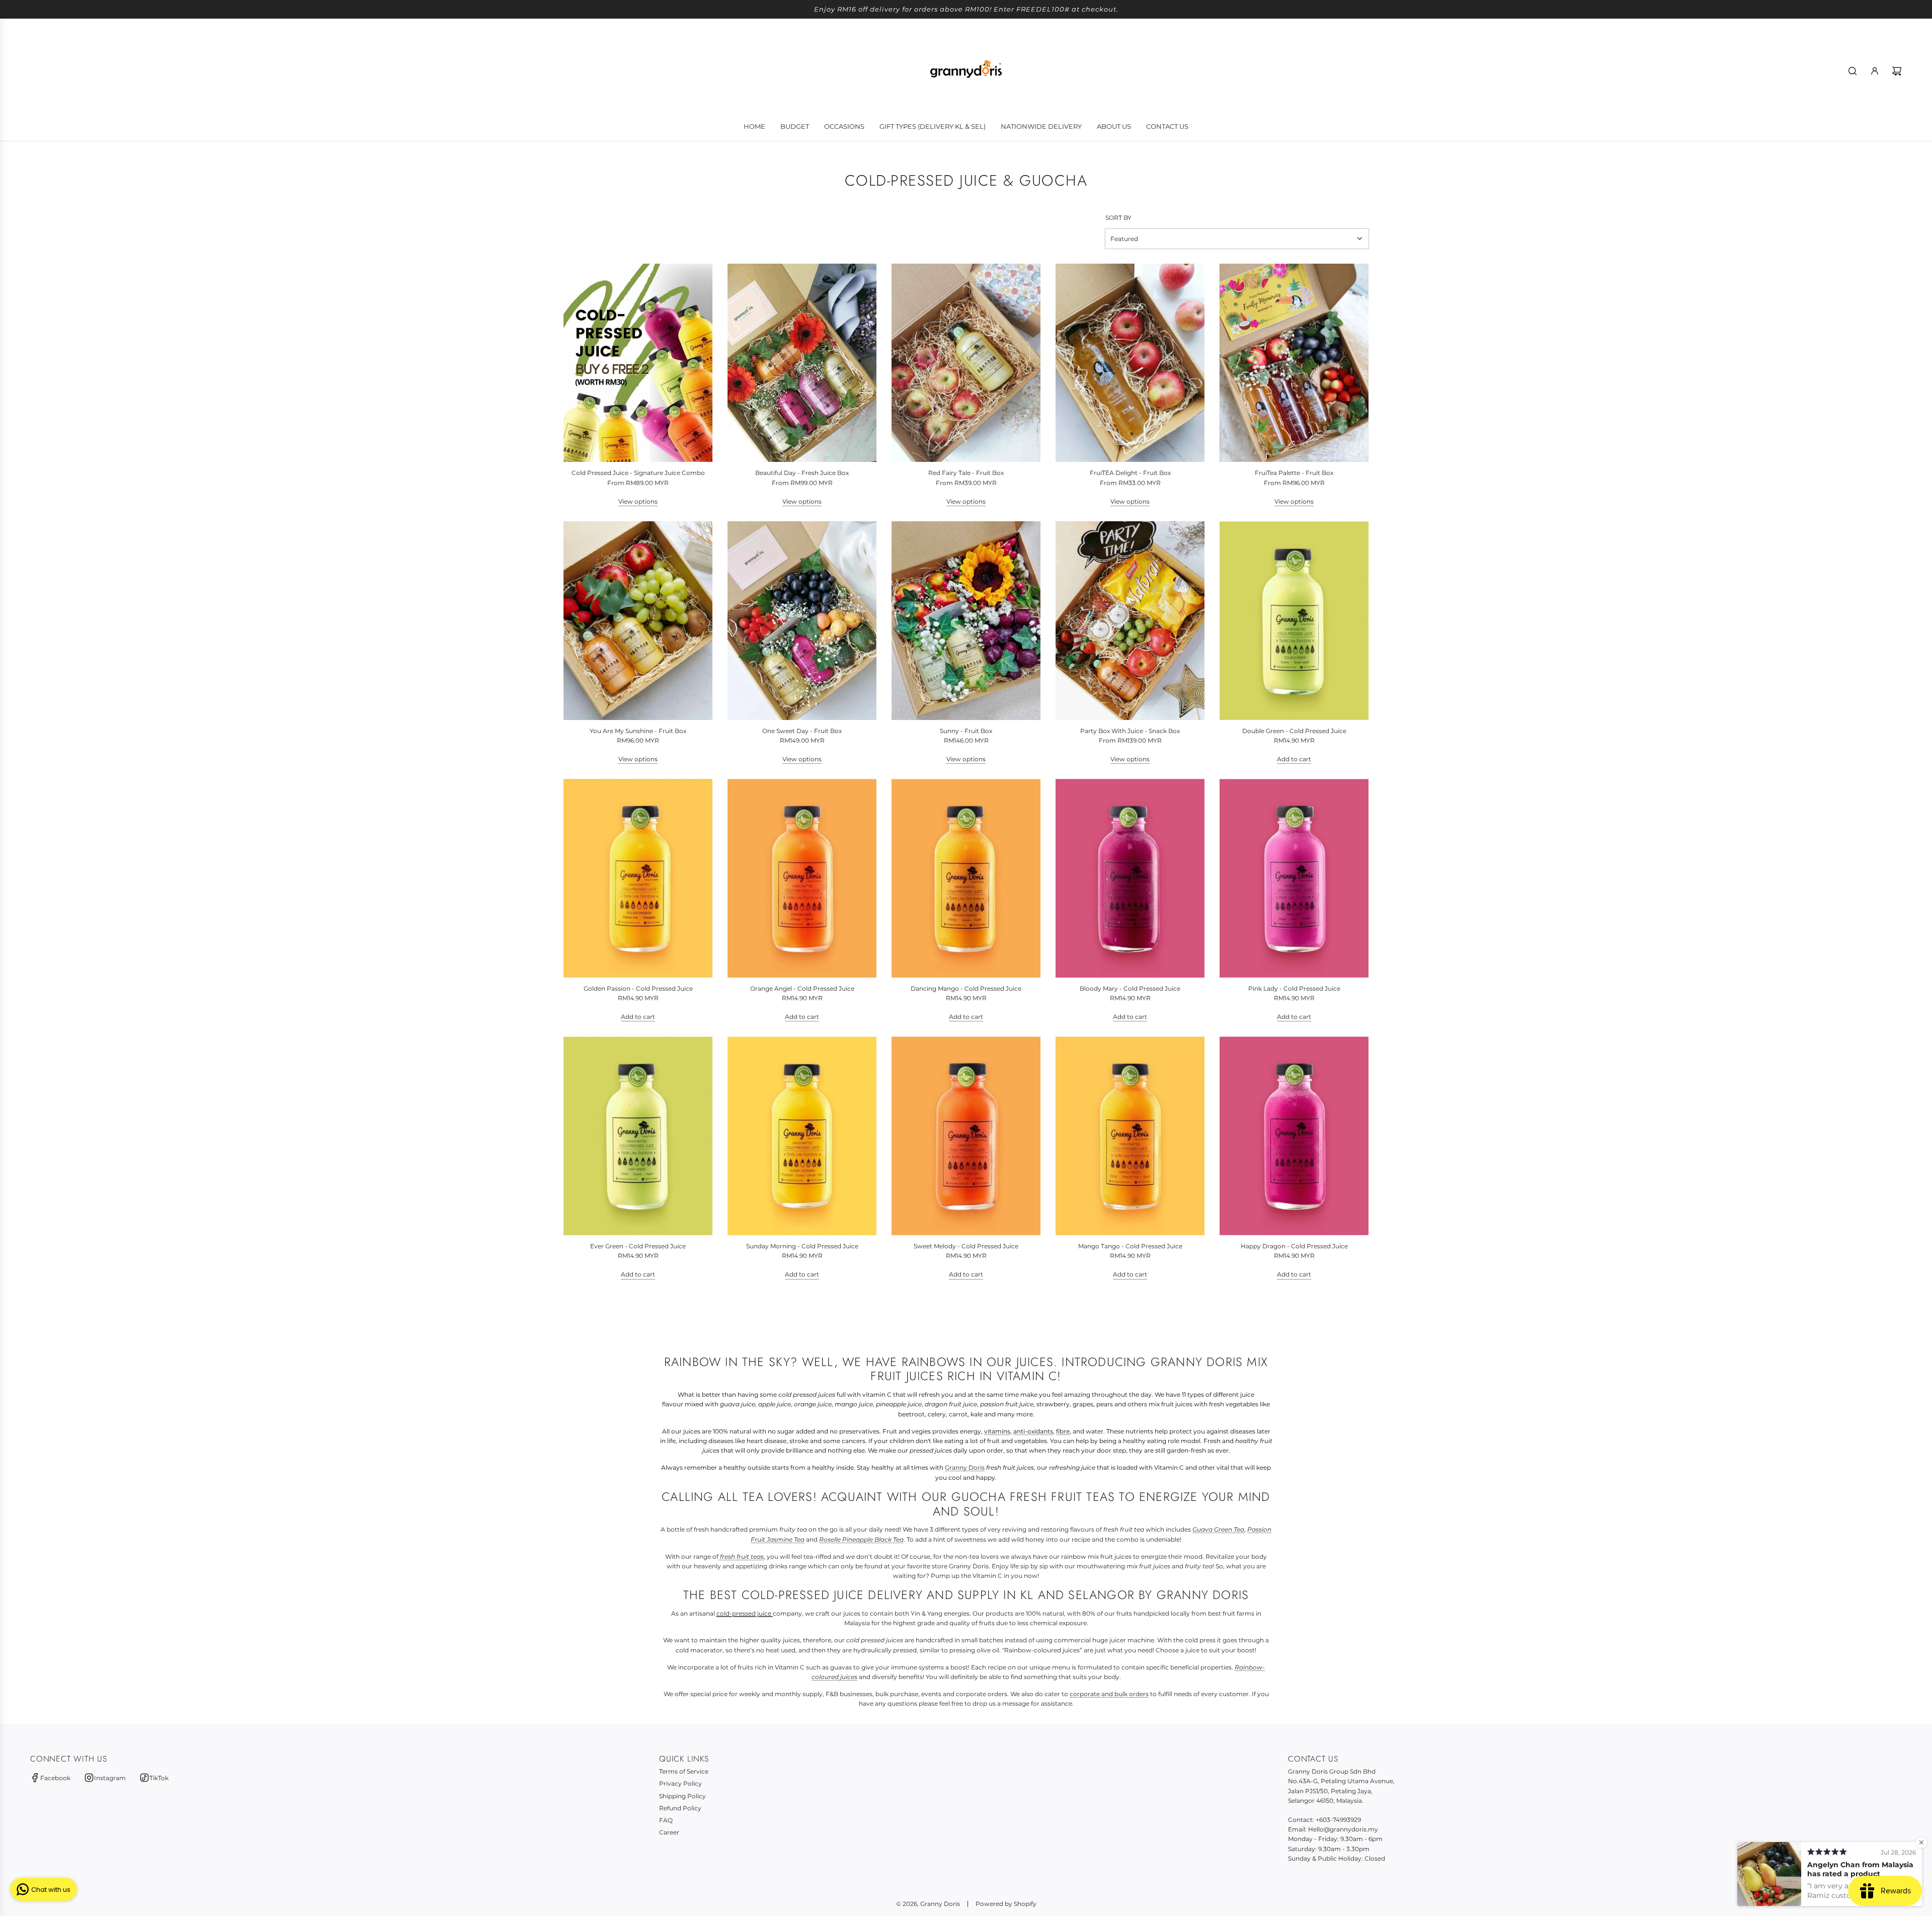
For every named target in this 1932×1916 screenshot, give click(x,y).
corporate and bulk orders (1109, 1694)
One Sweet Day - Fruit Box (802, 731)
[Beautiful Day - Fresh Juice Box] (802, 363)
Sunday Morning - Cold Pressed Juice (802, 1246)
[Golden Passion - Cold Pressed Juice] (638, 878)
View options (638, 501)
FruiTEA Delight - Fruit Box (1130, 473)
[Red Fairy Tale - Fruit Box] (966, 363)
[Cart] (1897, 71)
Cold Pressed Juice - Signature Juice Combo (638, 473)
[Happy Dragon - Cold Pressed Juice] (1294, 1136)
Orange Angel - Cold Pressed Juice (802, 988)
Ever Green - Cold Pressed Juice (638, 1246)
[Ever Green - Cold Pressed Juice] (638, 1136)
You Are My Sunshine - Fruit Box (638, 731)
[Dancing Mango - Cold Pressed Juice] (966, 878)
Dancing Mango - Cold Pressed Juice (966, 988)
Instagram (110, 1778)
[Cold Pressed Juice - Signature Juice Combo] (638, 363)
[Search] (1853, 71)
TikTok (159, 1778)
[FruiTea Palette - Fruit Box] (1294, 363)
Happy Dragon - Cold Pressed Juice (1294, 1246)
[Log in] (1875, 71)
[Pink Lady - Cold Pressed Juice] (1294, 878)
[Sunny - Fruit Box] (966, 621)
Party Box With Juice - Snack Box (1130, 731)
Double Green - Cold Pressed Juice (1294, 731)
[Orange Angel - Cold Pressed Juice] (802, 878)
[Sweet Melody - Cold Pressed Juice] (966, 1136)
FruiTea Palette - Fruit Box (1294, 473)
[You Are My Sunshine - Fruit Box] (638, 621)
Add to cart (1294, 759)
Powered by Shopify (1006, 1904)
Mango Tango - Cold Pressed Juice (1130, 1246)
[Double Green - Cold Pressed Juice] (1294, 621)
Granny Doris (965, 1467)
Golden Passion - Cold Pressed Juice (638, 988)
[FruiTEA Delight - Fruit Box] (1130, 363)
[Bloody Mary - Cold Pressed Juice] (1130, 878)
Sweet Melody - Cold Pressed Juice (966, 1246)
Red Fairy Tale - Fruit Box (966, 473)
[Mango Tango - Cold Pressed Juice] (1130, 1136)
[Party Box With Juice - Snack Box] (1130, 621)
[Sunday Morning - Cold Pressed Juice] (802, 1136)
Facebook (55, 1778)
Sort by (1118, 218)
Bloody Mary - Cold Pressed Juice (1130, 988)
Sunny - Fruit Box (966, 731)
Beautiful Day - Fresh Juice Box (802, 473)
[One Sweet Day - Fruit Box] (802, 621)
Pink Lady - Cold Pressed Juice (1294, 988)
